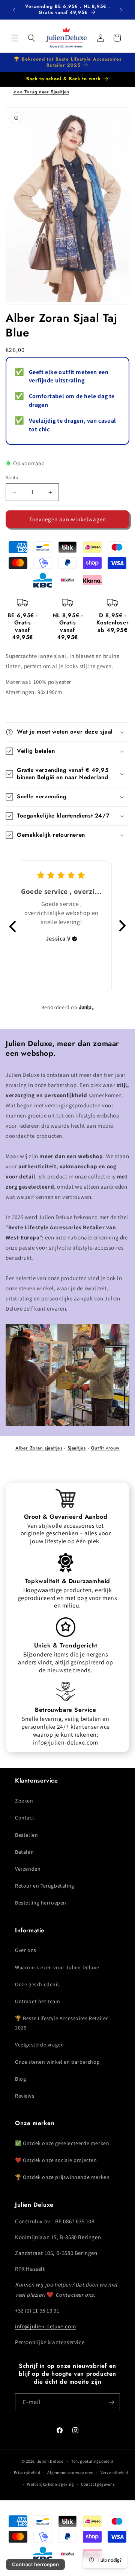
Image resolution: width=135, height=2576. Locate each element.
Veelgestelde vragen (39, 2045)
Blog (20, 2079)
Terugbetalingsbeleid (92, 2461)
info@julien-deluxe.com (66, 1742)
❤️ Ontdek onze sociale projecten (56, 2160)
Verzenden (28, 1869)
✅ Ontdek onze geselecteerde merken (62, 2143)
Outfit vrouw (105, 1448)
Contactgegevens (98, 2484)
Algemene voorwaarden (70, 2472)
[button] (15, 38)
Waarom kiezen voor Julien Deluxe (57, 1967)
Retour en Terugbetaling (45, 1886)
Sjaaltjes (77, 1448)
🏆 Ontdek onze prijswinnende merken (62, 2177)
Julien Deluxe (50, 2461)
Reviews (25, 2096)
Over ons (26, 1950)
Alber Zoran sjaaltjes (39, 1448)
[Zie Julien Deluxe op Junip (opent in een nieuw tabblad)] (86, 1007)
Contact (25, 1818)
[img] (75, 939)
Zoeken (24, 1801)
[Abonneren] (111, 2402)
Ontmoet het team (38, 2001)
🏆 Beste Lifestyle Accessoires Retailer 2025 (61, 2023)
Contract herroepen (35, 2564)
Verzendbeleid (114, 2472)
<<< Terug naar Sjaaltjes (41, 92)
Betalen (24, 1852)
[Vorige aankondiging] (14, 10)
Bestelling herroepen (41, 1903)
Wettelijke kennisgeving (50, 2484)
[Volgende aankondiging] (121, 10)
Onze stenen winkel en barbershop (57, 2062)
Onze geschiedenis (37, 1984)
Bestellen (26, 1835)
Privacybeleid (27, 2472)
